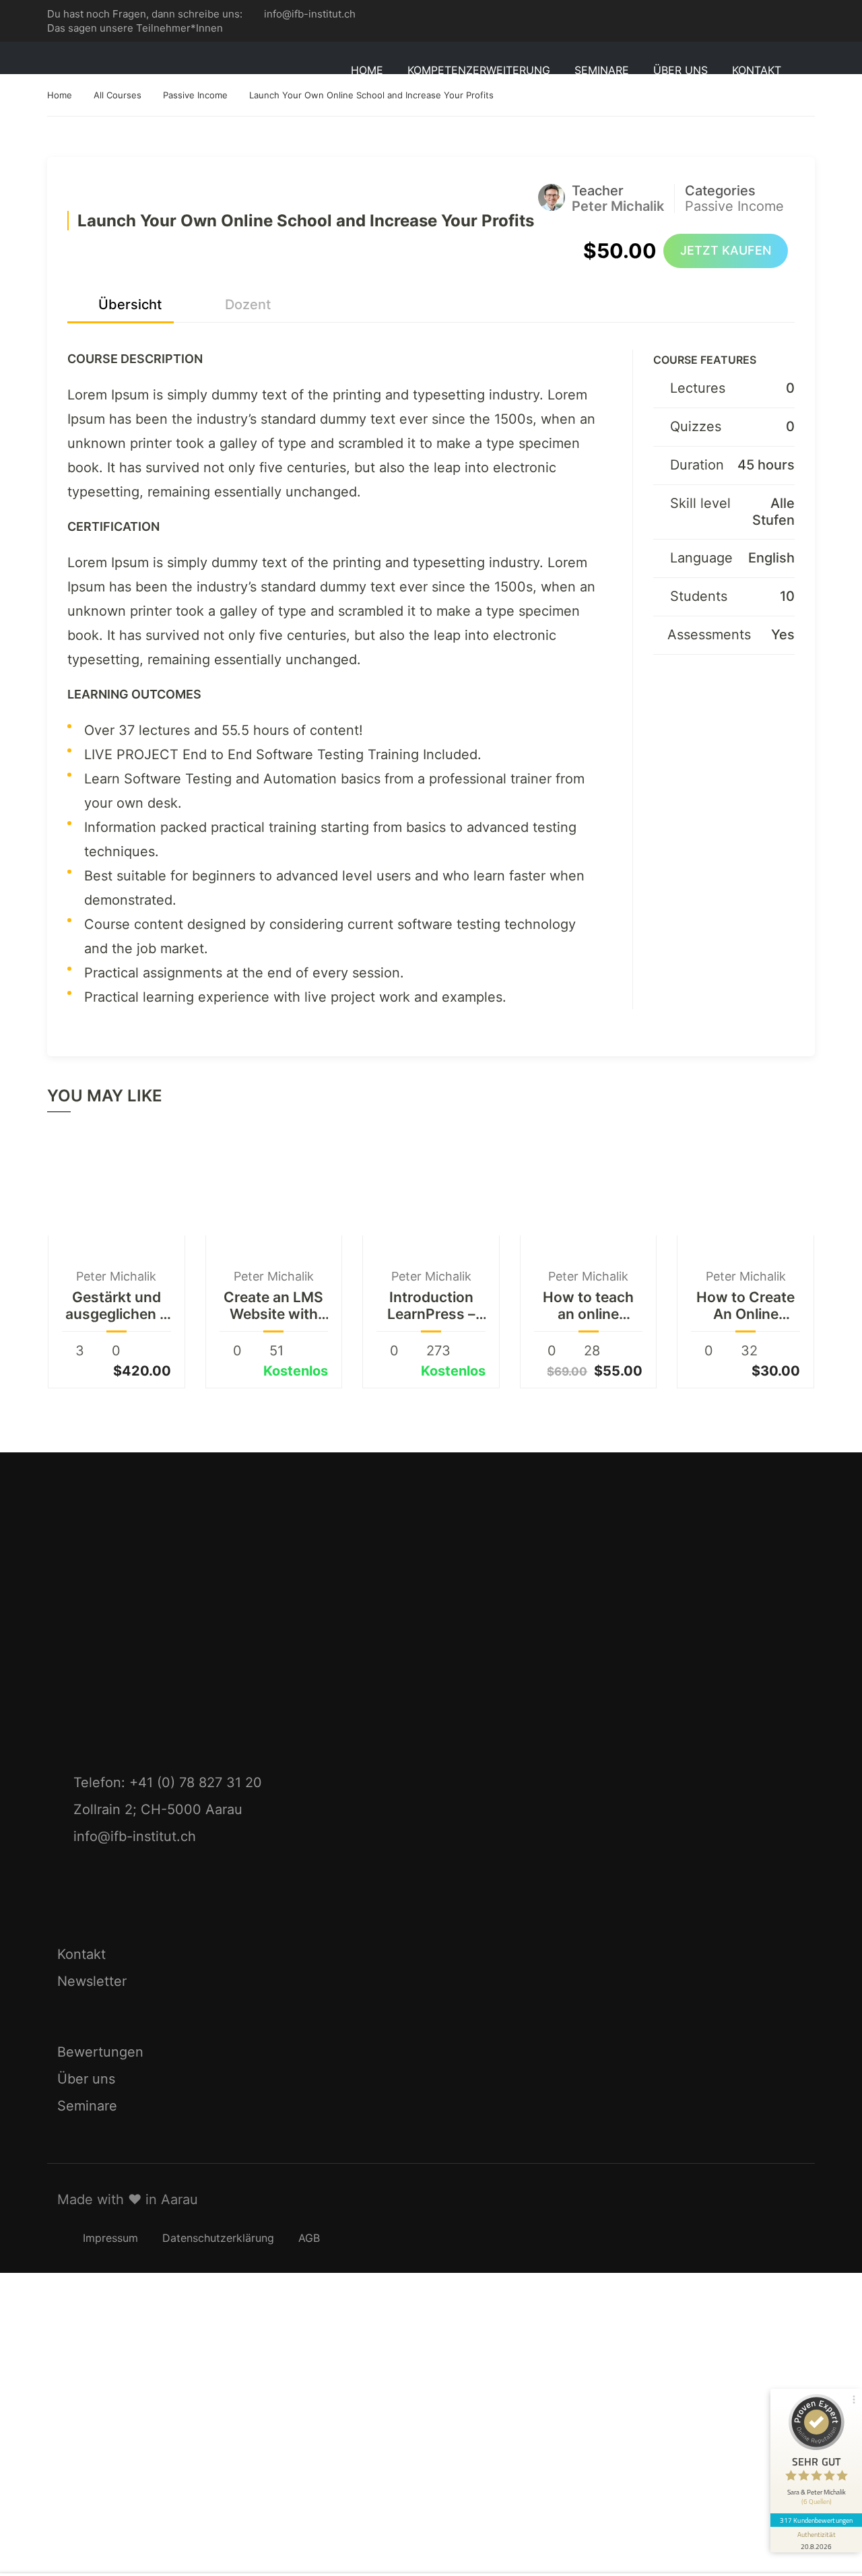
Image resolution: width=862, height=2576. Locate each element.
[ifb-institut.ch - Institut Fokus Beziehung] (108, 70)
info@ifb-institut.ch (310, 14)
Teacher (598, 191)
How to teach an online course (588, 1306)
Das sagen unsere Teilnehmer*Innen (135, 28)
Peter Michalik (116, 1276)
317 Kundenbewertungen (816, 2520)
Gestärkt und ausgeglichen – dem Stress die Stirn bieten (116, 1306)
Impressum (110, 2238)
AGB (309, 2238)
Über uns (86, 2079)
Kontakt (757, 70)
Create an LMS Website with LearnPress (273, 1306)
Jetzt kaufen (726, 250)
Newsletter (92, 1981)
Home (367, 70)
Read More (117, 1184)
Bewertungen (100, 2052)
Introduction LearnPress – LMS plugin (431, 1306)
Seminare (87, 2106)
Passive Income (734, 206)
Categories (720, 191)
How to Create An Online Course (745, 1306)
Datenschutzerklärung (218, 2238)
